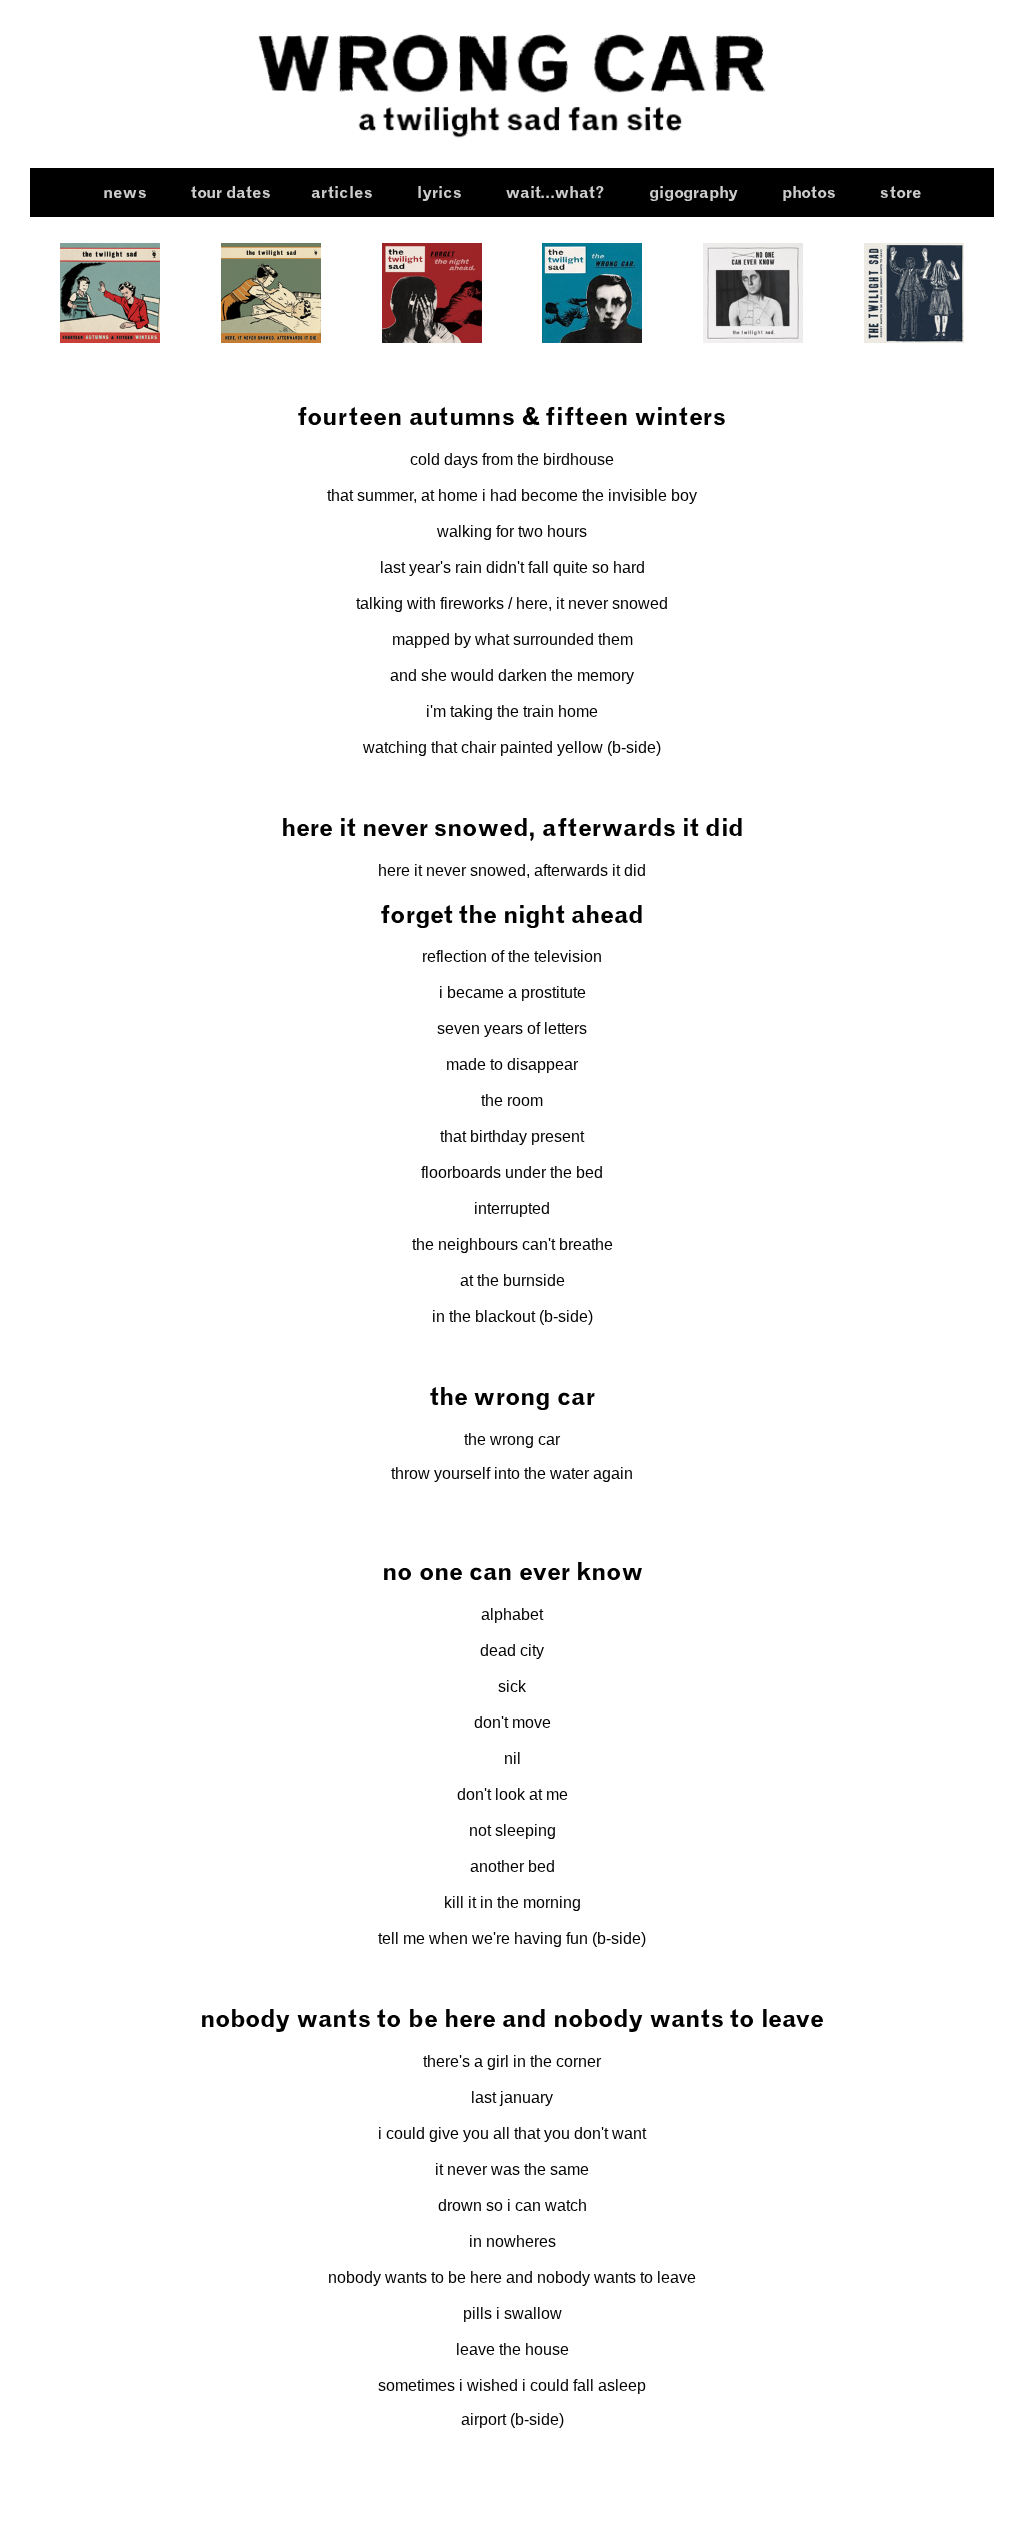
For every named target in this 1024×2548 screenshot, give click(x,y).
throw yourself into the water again (512, 1473)
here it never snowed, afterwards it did (512, 870)
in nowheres (512, 2241)
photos (809, 192)
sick (512, 1686)
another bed (512, 1866)
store (901, 192)
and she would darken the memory (512, 675)
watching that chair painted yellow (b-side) (512, 747)
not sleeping (512, 1830)
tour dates (231, 192)
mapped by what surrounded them (512, 639)
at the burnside (512, 1280)
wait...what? (555, 192)
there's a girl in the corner (512, 2061)
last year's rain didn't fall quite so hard (512, 567)
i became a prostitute (512, 992)
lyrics (439, 192)
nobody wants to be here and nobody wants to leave (512, 2277)
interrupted (512, 1208)
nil (512, 1758)
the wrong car (512, 1439)
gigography (693, 192)
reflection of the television (512, 956)
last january (512, 2097)
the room (512, 1100)
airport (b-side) (512, 2419)
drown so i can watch (512, 2205)
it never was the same (512, 2169)
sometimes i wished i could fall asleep (512, 2385)
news (125, 192)
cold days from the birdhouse (512, 459)
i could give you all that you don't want (512, 2133)
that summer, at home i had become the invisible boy (512, 495)
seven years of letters (512, 1028)
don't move (512, 1722)
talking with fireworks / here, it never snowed (512, 603)
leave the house (512, 2349)
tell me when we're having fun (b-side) (512, 1938)
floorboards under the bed (512, 1172)
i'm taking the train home (512, 711)
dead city (512, 1650)
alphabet (512, 1614)
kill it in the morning (512, 1902)
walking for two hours (512, 531)
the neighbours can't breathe (512, 1244)
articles (342, 192)
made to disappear (512, 1064)
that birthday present (512, 1136)
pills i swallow (512, 2313)
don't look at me (512, 1794)
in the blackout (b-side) (512, 1316)
